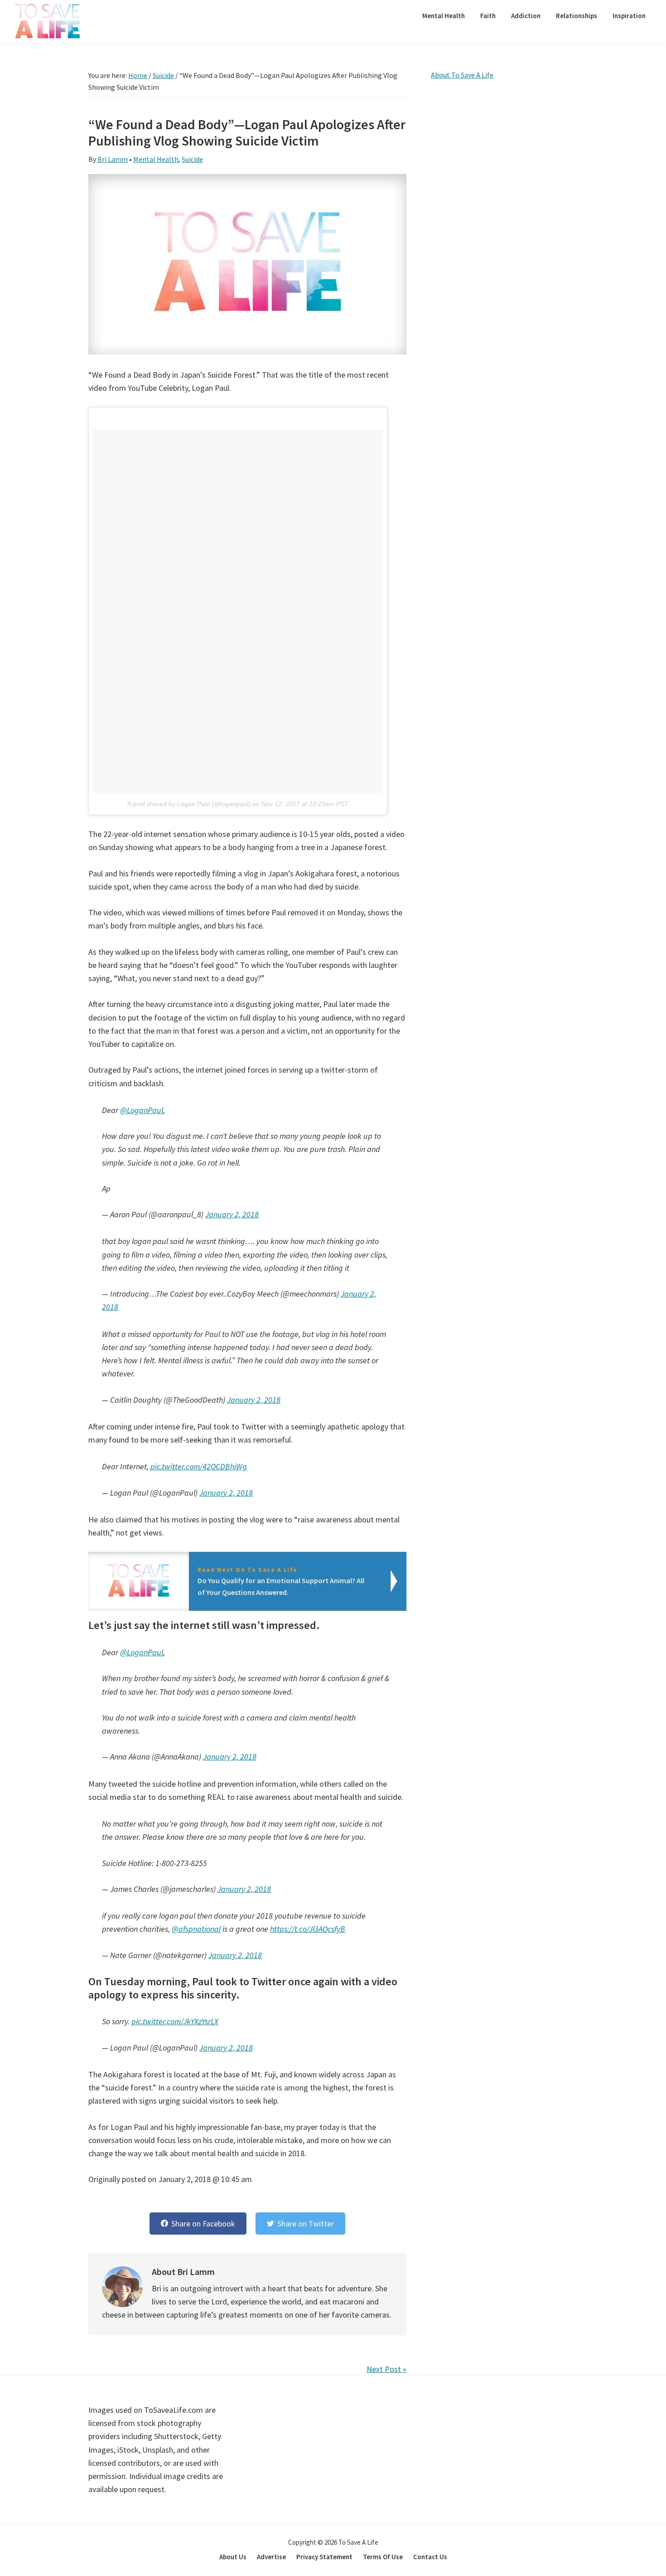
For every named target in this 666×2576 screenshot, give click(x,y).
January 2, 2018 (232, 1214)
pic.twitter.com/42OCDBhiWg (199, 1466)
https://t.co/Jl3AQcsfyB (308, 1929)
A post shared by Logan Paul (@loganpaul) (189, 804)
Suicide (192, 159)
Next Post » (386, 2369)
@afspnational (196, 1929)
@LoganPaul (142, 1110)
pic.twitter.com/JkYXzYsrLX (175, 2021)
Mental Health (156, 159)
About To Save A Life (462, 75)
